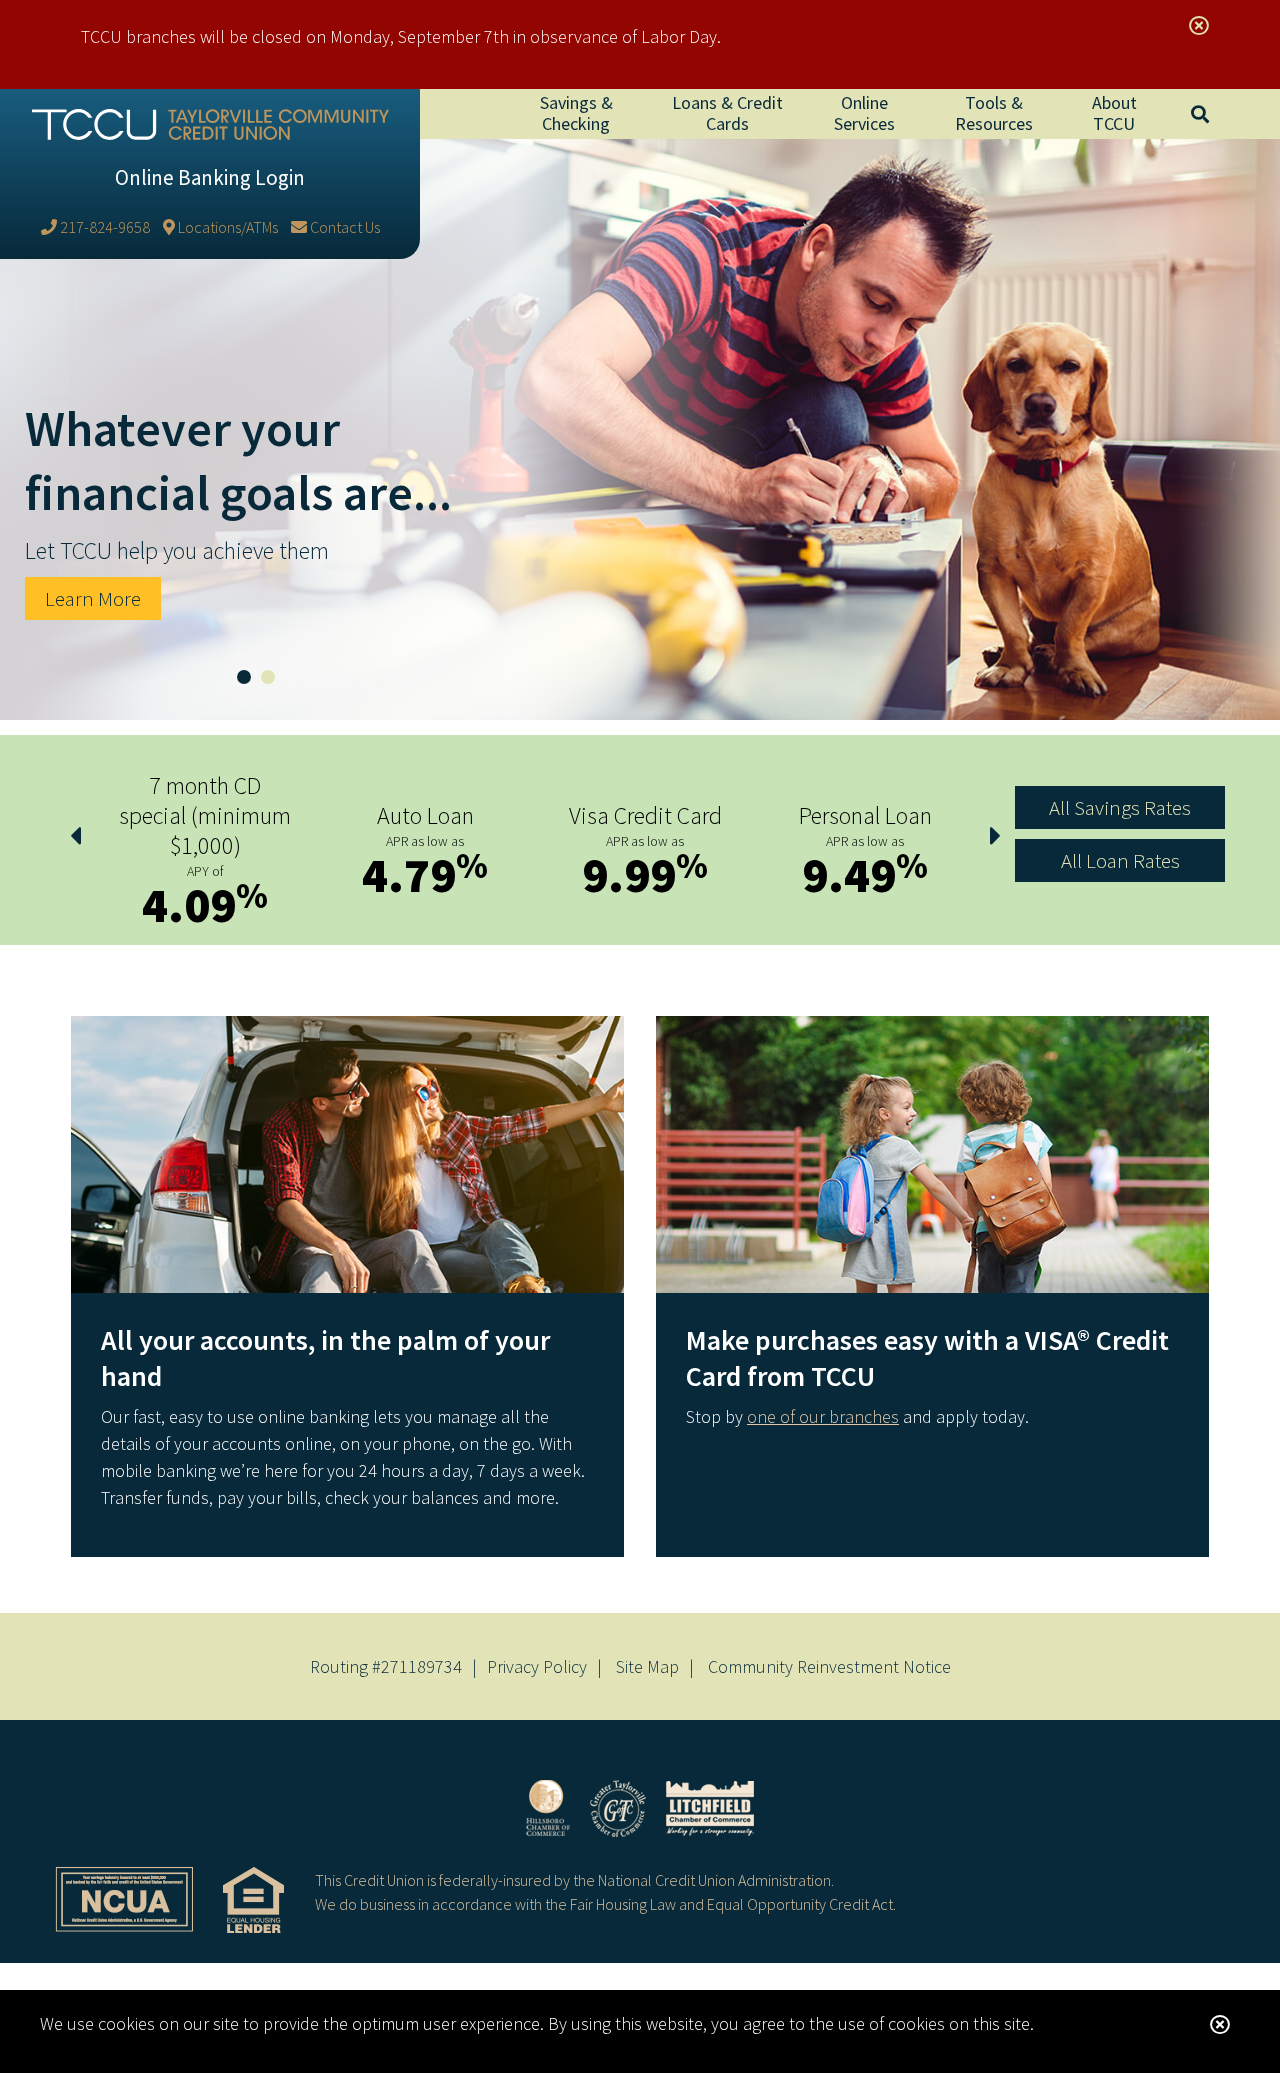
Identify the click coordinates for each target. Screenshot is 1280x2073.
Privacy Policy (537, 1666)
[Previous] (75, 836)
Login (210, 177)
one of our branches (823, 1416)
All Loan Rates (1120, 860)
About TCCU (1114, 113)
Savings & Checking (576, 113)
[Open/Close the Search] (1200, 114)
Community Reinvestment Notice (829, 1666)
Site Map (647, 1666)
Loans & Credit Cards (727, 113)
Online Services (864, 113)
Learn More (93, 598)
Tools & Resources (994, 113)
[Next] (995, 836)
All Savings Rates (1120, 807)
